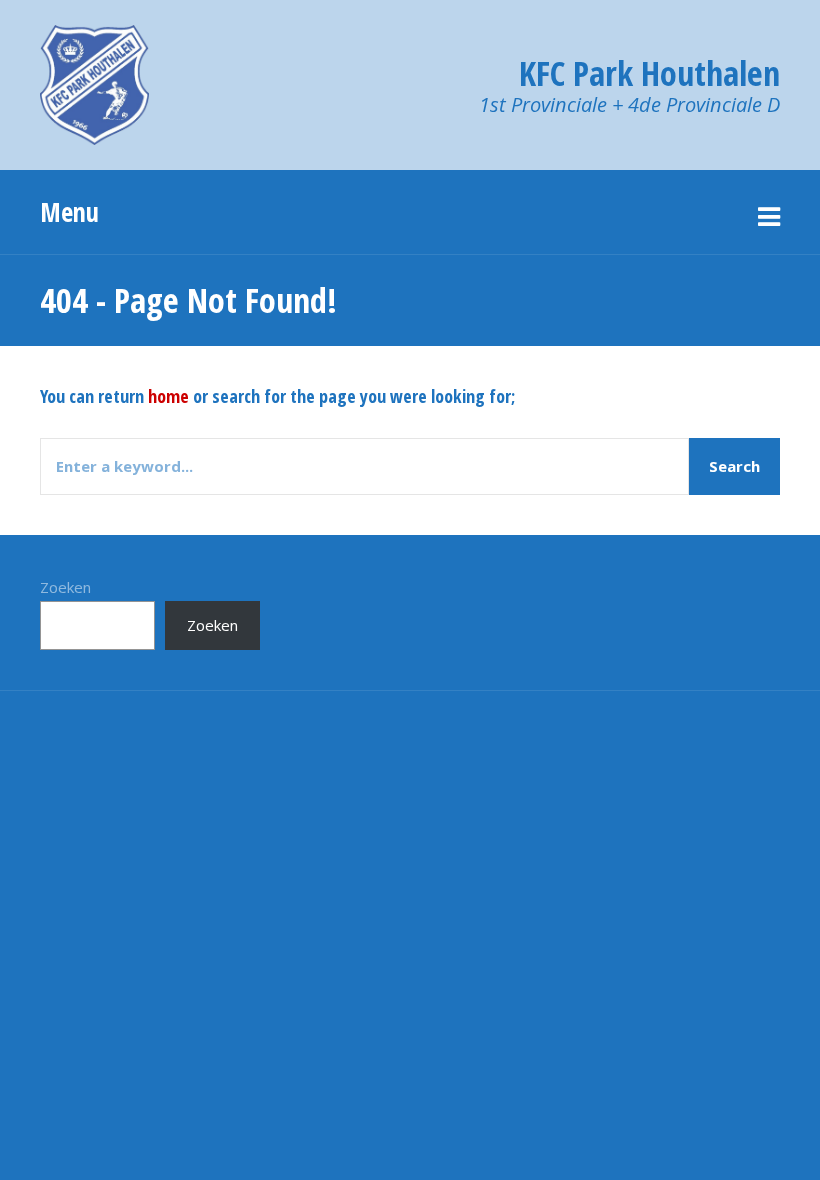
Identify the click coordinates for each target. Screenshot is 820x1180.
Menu (69, 212)
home (168, 396)
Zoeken (65, 587)
